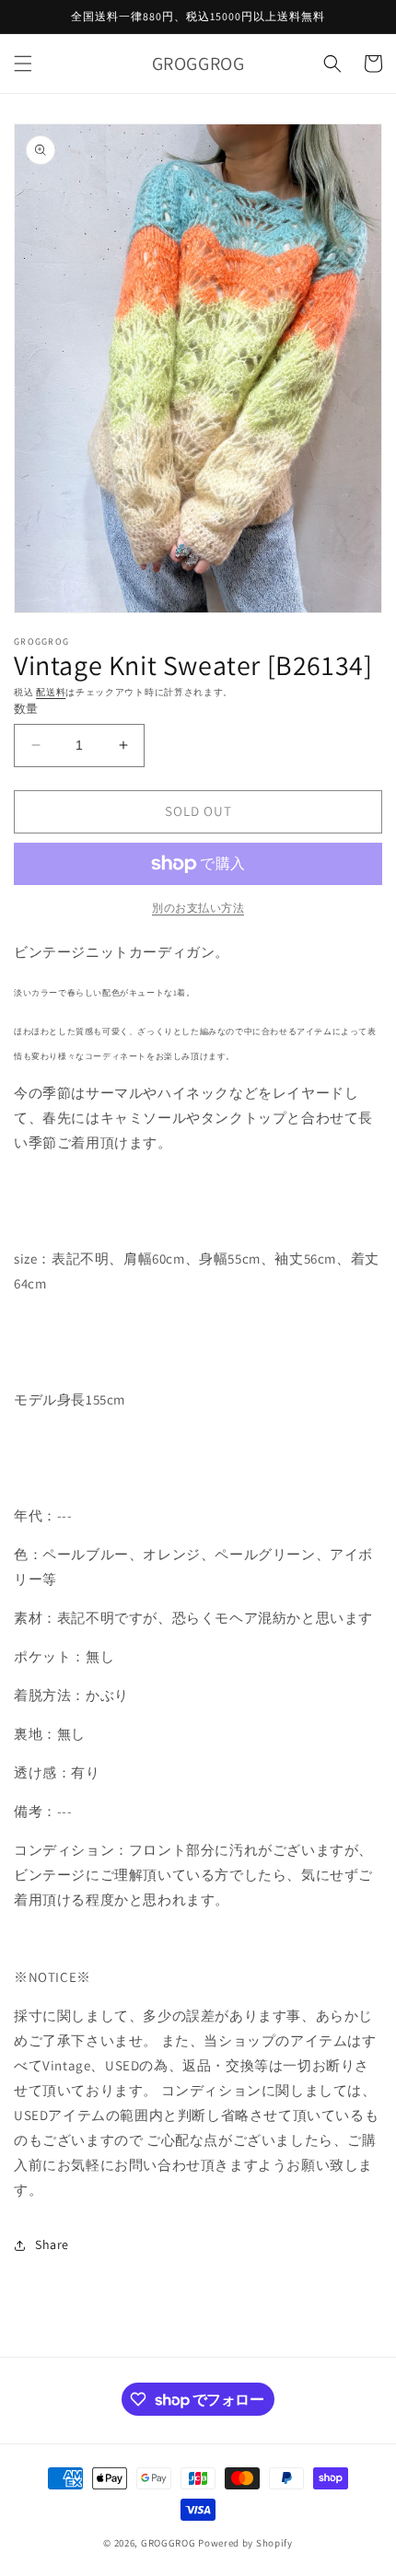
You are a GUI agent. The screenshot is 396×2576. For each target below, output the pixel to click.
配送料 (51, 692)
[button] (23, 64)
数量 (26, 709)
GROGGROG (169, 2543)
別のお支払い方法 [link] (198, 908)
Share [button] (52, 2244)
